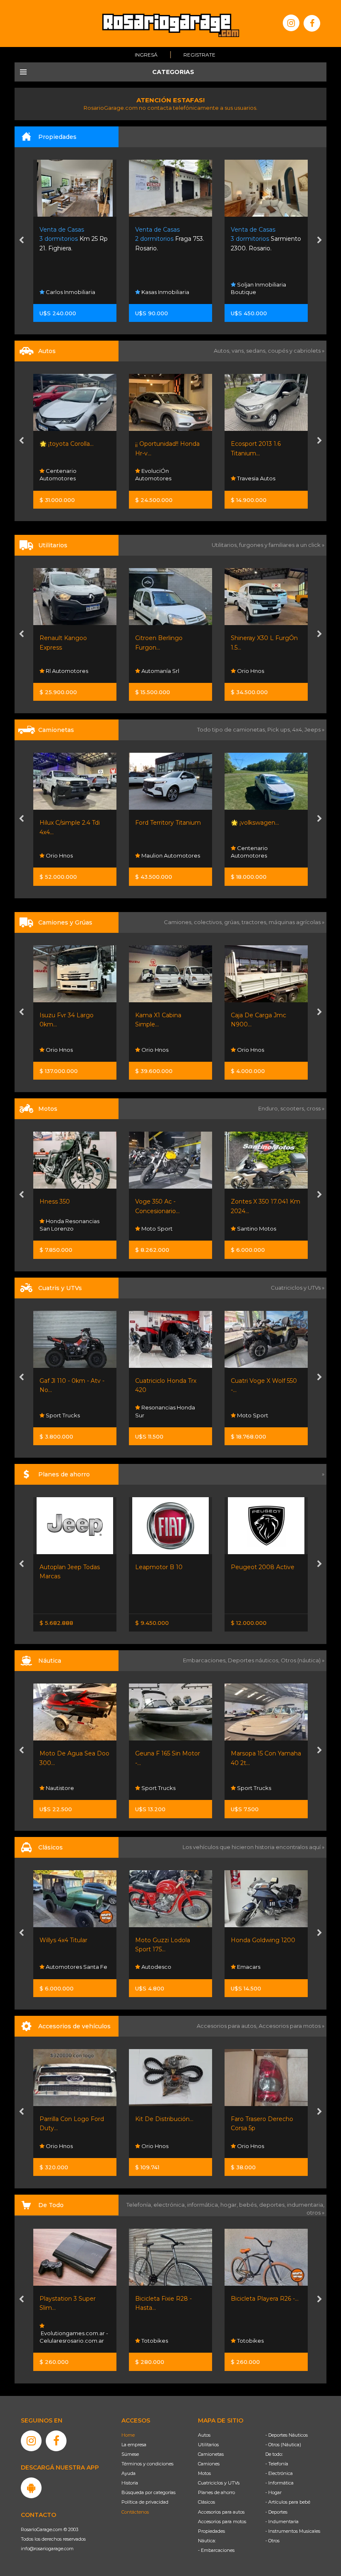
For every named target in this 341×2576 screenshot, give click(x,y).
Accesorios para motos (290, 2026)
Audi (242, 855)
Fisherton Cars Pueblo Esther (264, 1963)
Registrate (199, 55)
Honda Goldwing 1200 (167, 1940)
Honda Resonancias (263, 1229)
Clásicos (206, 2502)
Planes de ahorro (216, 2492)
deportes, (273, 2205)
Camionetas (211, 2454)
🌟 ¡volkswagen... (159, 823)
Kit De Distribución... (69, 2119)
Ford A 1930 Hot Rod (261, 1940)
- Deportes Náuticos (287, 2435)
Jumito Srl (250, 292)
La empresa (134, 2445)
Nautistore (251, 1788)
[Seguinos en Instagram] (291, 23)
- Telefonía (277, 2464)
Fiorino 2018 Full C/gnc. (264, 638)
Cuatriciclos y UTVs (219, 2483)
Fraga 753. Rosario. (74, 239)
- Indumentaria (282, 2522)
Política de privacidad (145, 2502)
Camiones (209, 2464)
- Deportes (276, 2512)
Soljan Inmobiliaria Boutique (163, 288)
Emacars (152, 1967)
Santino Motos (160, 1229)
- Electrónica (279, 2473)
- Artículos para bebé (288, 2502)
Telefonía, (140, 2205)
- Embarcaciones (216, 2550)
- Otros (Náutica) (283, 2445)
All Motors (250, 2341)
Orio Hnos (154, 671)
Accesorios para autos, (228, 2026)
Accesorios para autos (221, 2512)
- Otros (272, 2541)
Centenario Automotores (154, 852)
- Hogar (273, 2492)
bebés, (249, 2205)
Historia (130, 2483)
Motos (204, 2473)
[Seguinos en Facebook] (312, 23)
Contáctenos (135, 2512)
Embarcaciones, (205, 1660)
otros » (315, 2213)
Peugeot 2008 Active (167, 1567)
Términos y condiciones (147, 2464)
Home (128, 2435)
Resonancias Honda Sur (69, 1411)
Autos (204, 2435)
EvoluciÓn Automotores (58, 475)
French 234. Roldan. (261, 239)
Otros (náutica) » (303, 1660)
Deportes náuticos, (254, 1660)
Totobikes (58, 2341)
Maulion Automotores (74, 855)
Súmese (130, 2454)
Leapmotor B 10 (63, 1567)
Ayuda (128, 2473)
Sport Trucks (253, 1415)
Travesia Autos (160, 478)
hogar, (230, 2205)
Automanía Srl (64, 671)
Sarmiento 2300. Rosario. (170, 239)
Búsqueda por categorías (148, 2492)
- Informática (279, 2483)
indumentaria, (306, 2205)
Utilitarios (208, 2445)
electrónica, (170, 2205)
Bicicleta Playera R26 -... (169, 2299)
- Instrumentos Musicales (293, 2531)
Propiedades (211, 2531)
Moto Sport (61, 1229)
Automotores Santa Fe (267, 478)
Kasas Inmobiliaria (69, 292)
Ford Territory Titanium (72, 823)
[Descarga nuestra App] (31, 2488)
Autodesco (60, 1967)
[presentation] (21, 241)
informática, (204, 2205)
